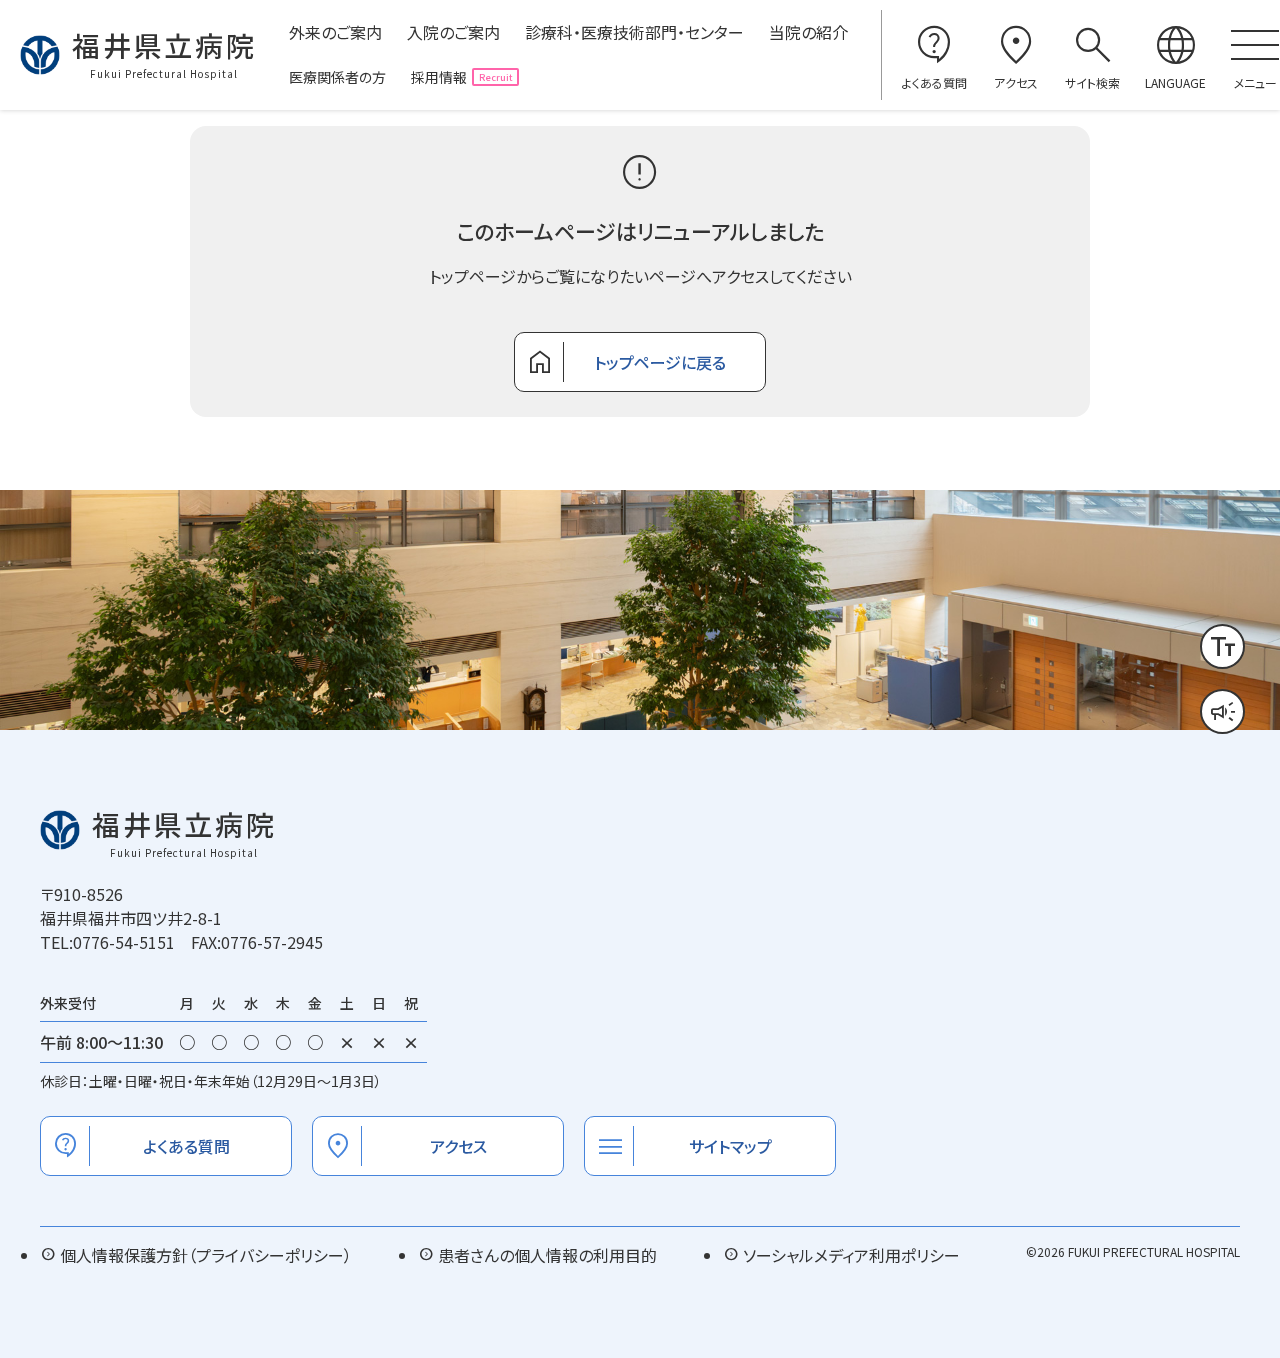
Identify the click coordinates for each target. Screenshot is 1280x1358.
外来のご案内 (335, 32)
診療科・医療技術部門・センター (634, 32)
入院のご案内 (453, 32)
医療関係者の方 (337, 77)
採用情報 (439, 77)
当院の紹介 (808, 32)
